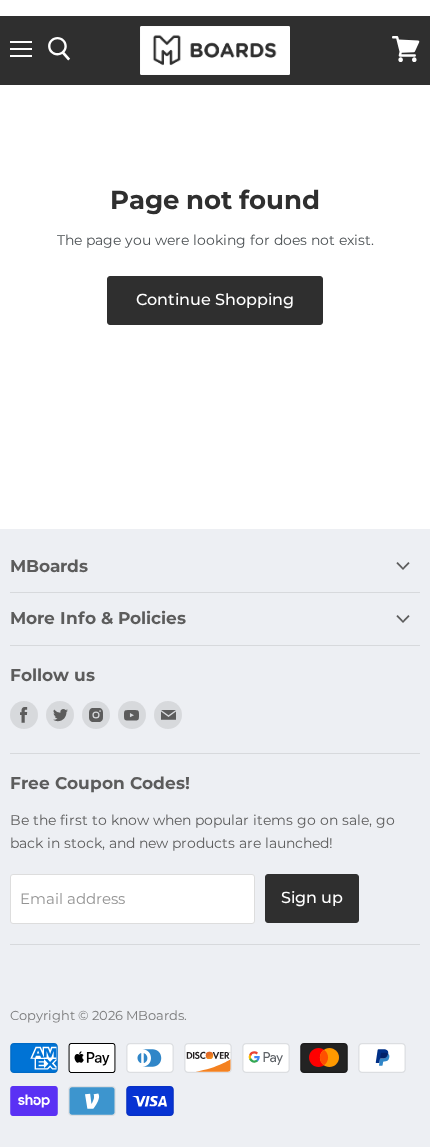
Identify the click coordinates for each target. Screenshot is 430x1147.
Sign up (312, 897)
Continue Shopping (215, 299)
